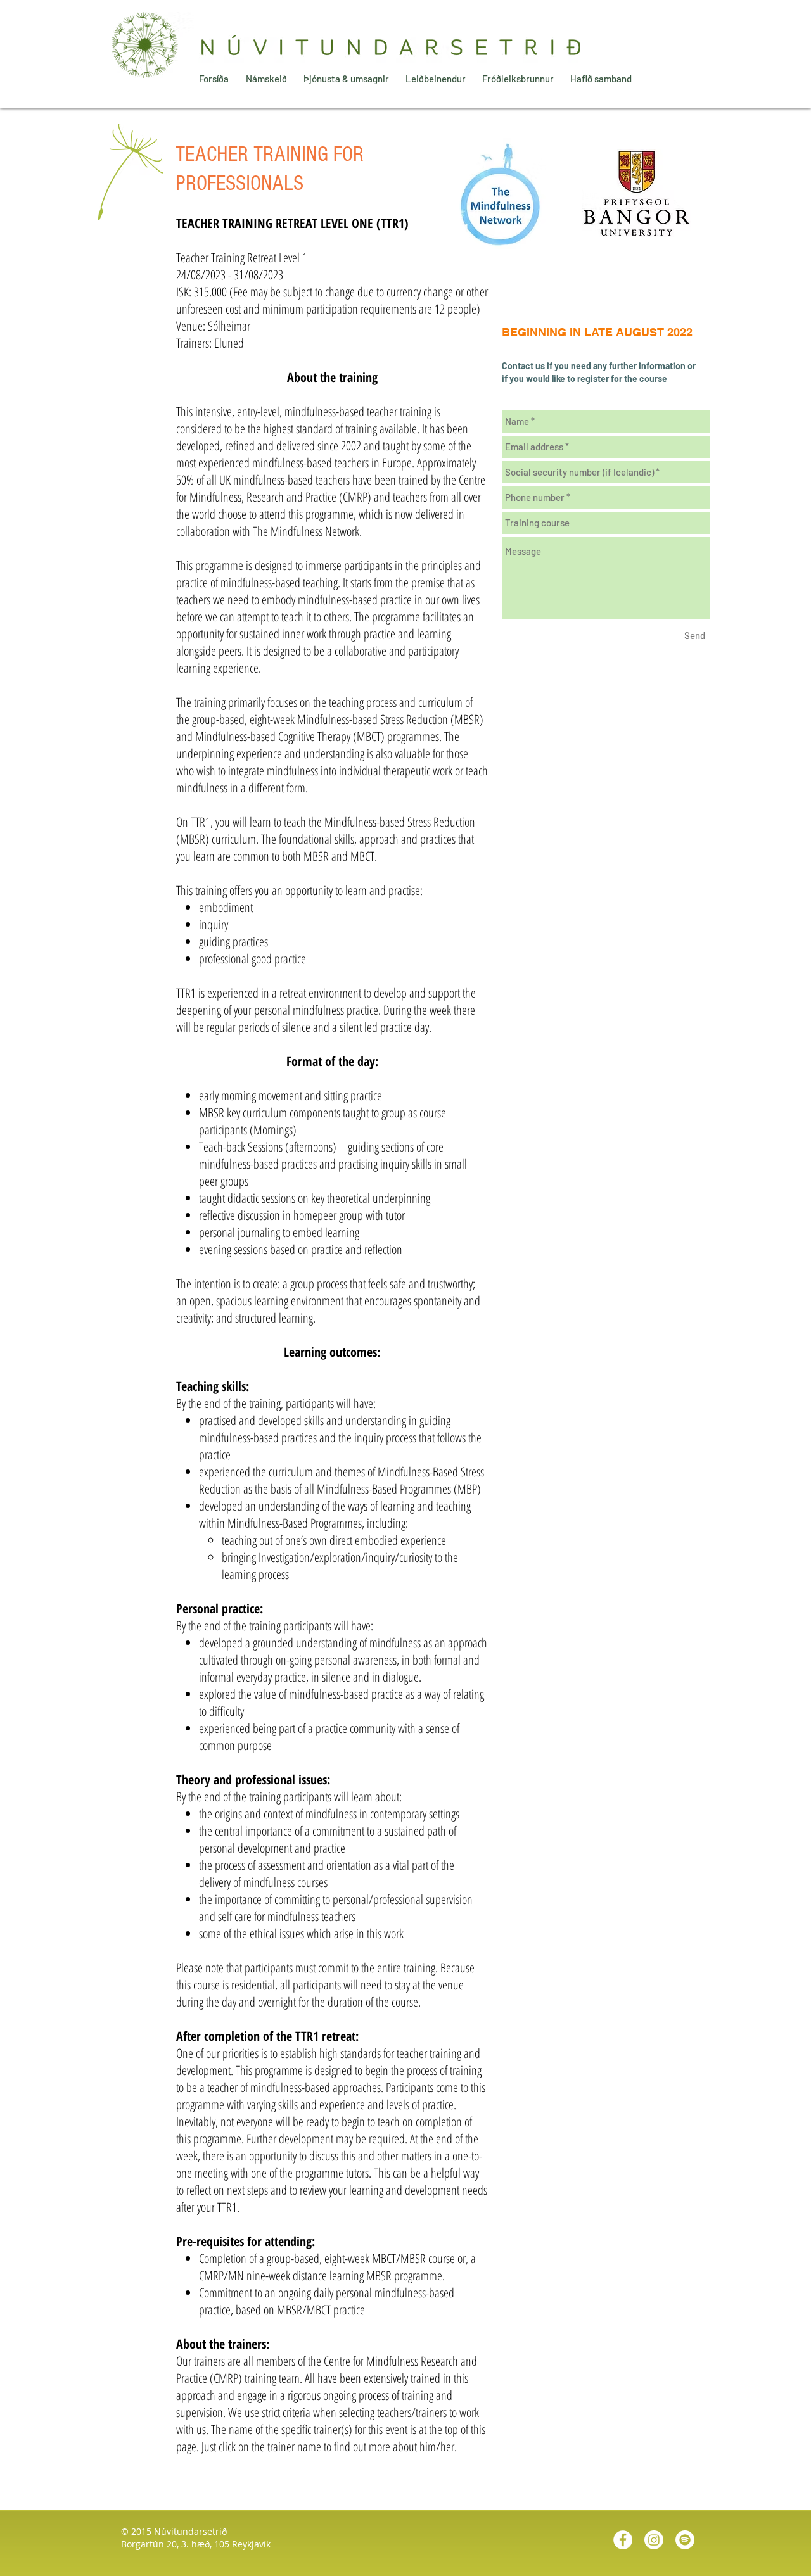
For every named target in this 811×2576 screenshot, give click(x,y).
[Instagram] (654, 2540)
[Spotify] (685, 2540)
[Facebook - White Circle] (623, 2540)
